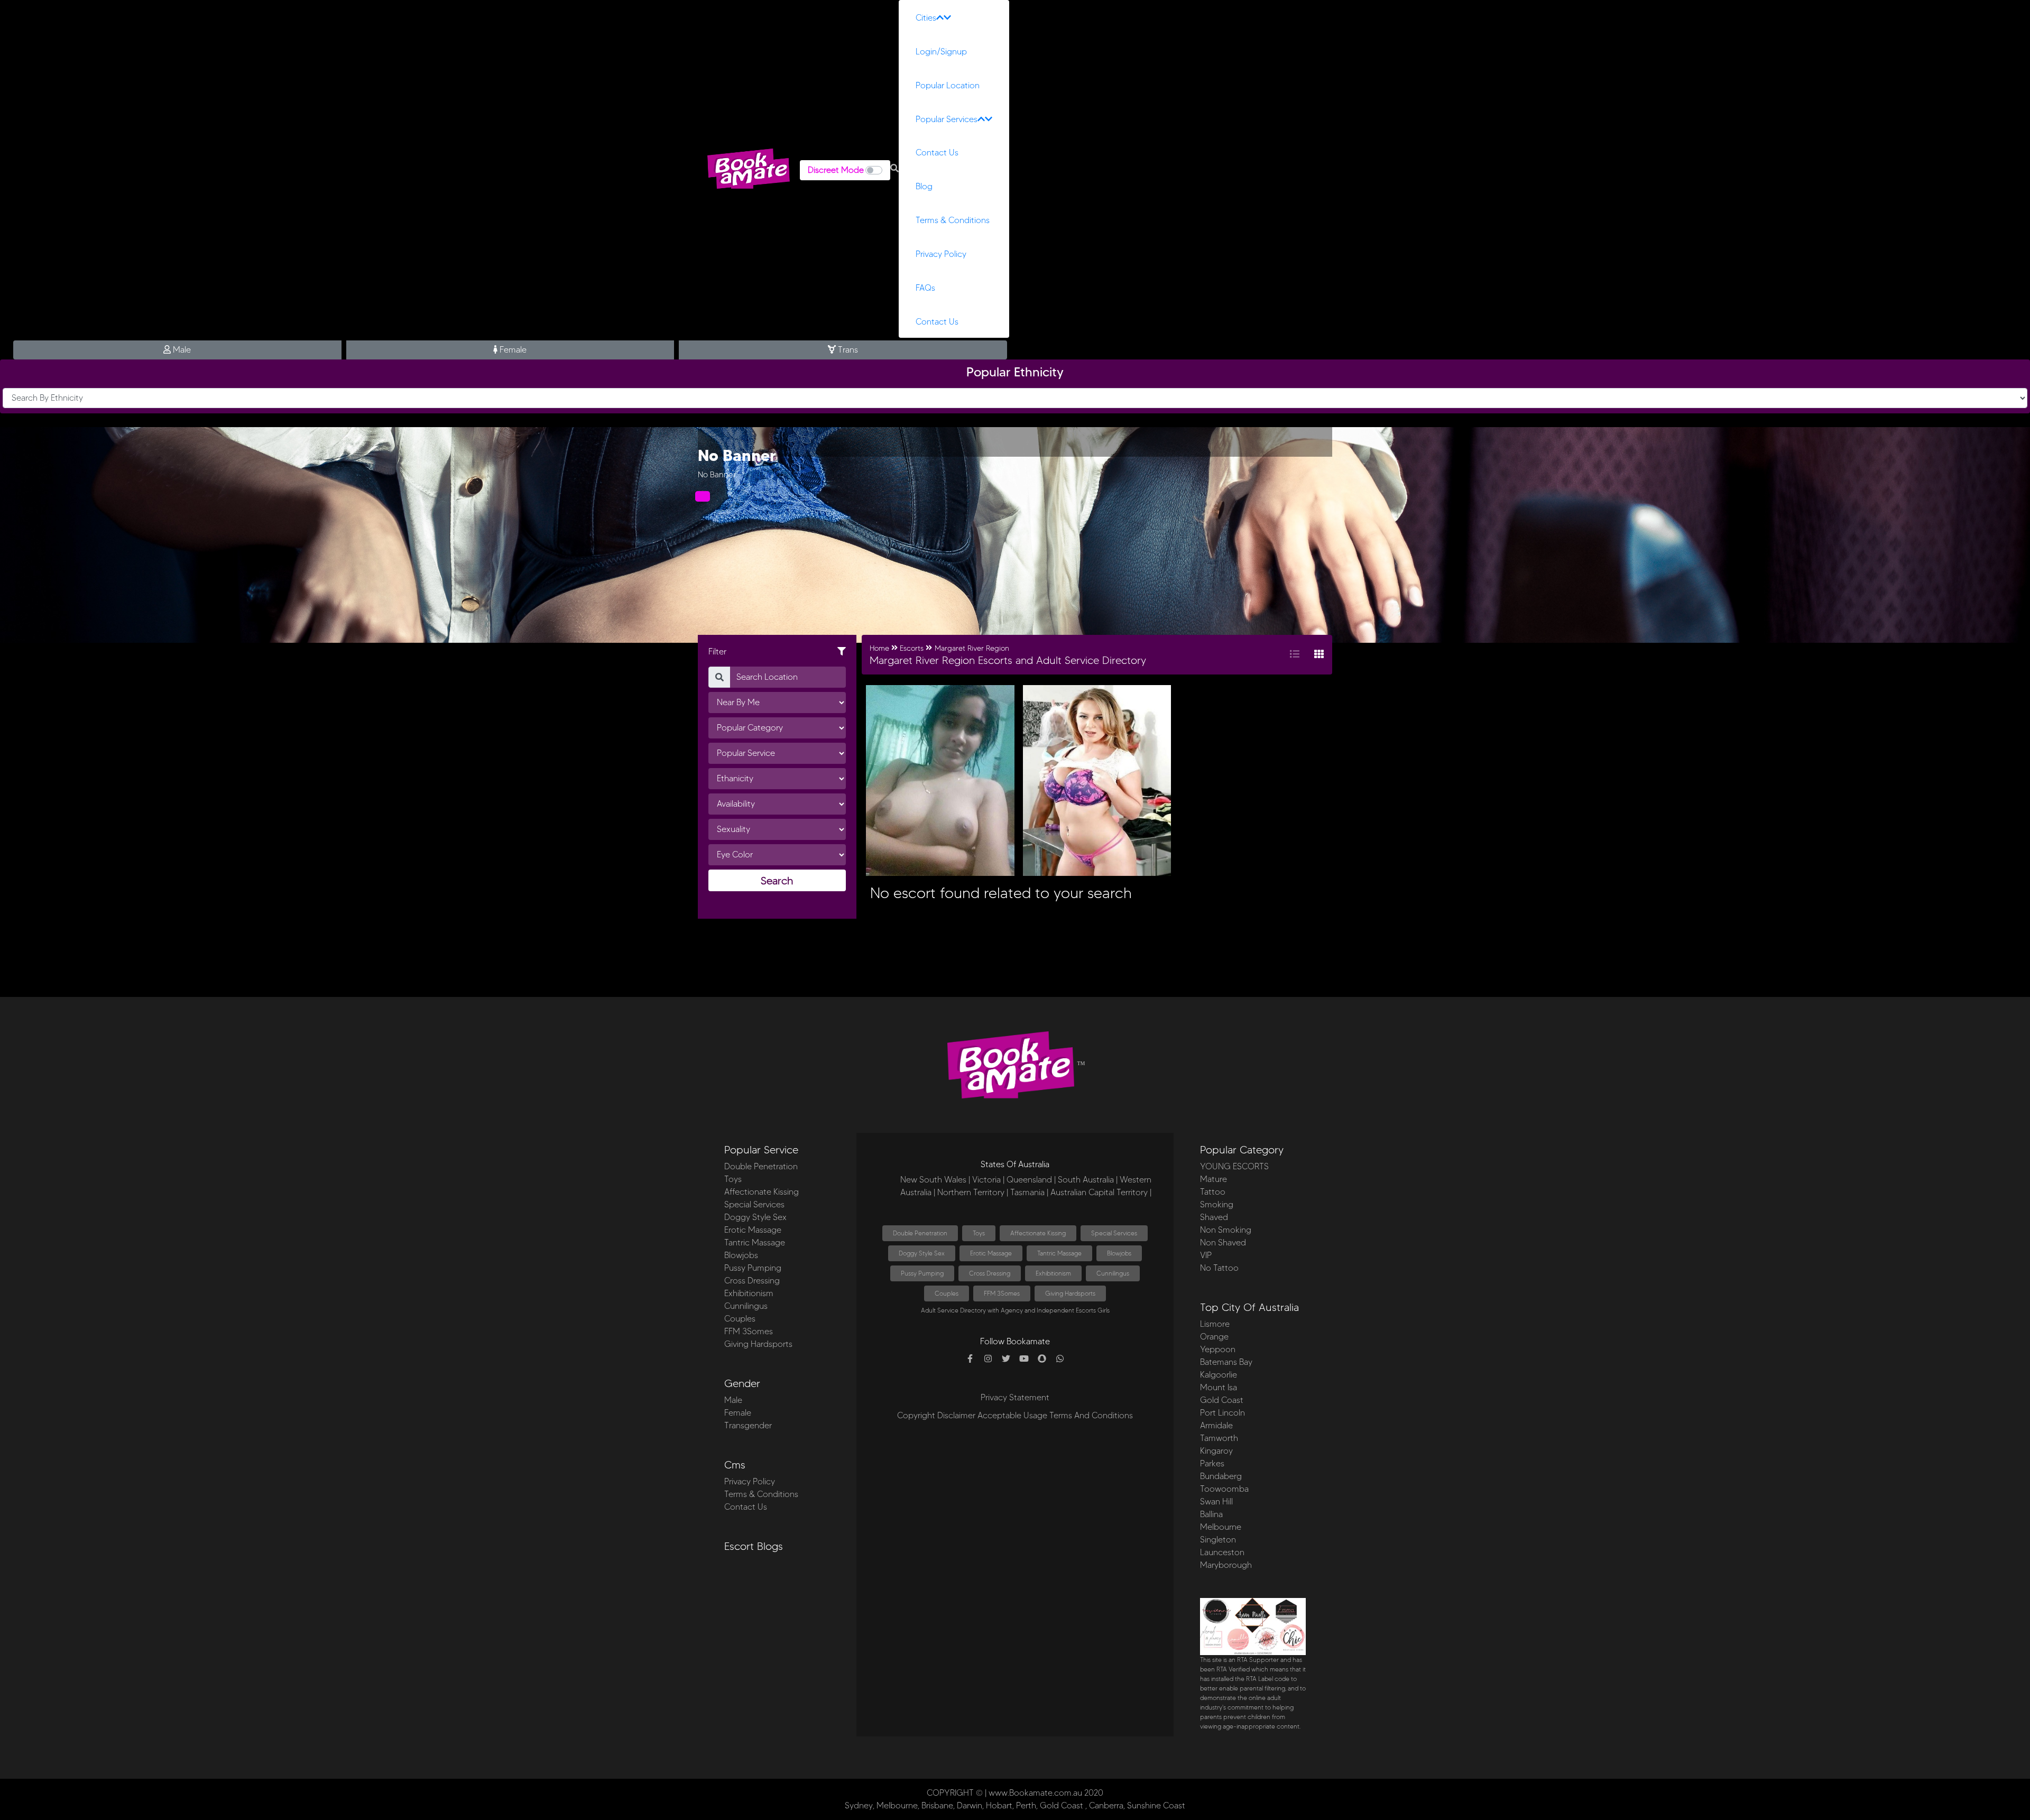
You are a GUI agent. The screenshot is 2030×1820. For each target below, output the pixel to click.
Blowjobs (741, 1255)
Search (777, 881)
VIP (1206, 1255)
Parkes (1212, 1463)
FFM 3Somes (749, 1331)
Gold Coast (1222, 1400)
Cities (926, 18)
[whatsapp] (1060, 1359)
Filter (717, 652)
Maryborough (1226, 1565)
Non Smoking (1226, 1230)
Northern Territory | (973, 1192)
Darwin (970, 1805)
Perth (1026, 1805)
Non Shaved (1223, 1242)
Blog (924, 186)
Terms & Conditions (953, 220)
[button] (894, 169)
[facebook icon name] (970, 1359)
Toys (733, 1179)
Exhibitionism (749, 1293)
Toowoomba (1224, 1489)
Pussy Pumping (753, 1268)
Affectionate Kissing (762, 1192)
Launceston (1222, 1552)
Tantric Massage (755, 1242)
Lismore (1215, 1324)
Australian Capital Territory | (1101, 1192)
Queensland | (1031, 1180)
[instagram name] (988, 1359)
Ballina (1211, 1514)
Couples (740, 1319)
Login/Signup (941, 52)
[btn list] (1295, 655)
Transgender (748, 1425)
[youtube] (1024, 1359)
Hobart (999, 1805)
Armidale (1216, 1425)
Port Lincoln (1222, 1413)
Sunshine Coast (1156, 1805)
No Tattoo (1219, 1268)
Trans (847, 350)
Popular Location (948, 85)
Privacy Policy (941, 254)
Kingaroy (1216, 1451)
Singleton (1218, 1540)
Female (512, 350)
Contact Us (937, 153)
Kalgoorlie (1219, 1375)
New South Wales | (935, 1180)
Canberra (1106, 1805)
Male (181, 350)
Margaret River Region (972, 648)
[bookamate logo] (749, 169)
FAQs (925, 288)
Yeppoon (1218, 1349)
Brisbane (937, 1805)
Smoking (1217, 1204)
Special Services (754, 1204)
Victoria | (988, 1180)
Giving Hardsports (758, 1344)
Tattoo (1213, 1192)
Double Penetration (761, 1166)
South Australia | (1088, 1180)
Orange (1214, 1337)
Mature (1214, 1179)
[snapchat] (1042, 1359)
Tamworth (1219, 1438)
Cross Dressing (752, 1281)
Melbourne (1221, 1527)
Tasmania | (1029, 1192)
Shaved (1214, 1217)
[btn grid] (1319, 655)
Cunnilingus (746, 1306)
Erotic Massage (753, 1230)
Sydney (859, 1805)
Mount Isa (1219, 1387)
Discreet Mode (836, 170)
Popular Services (947, 119)
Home (879, 648)
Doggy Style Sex (755, 1217)
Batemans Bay (1226, 1362)
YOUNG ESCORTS (1234, 1166)
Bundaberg (1221, 1476)
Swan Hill (1216, 1502)
